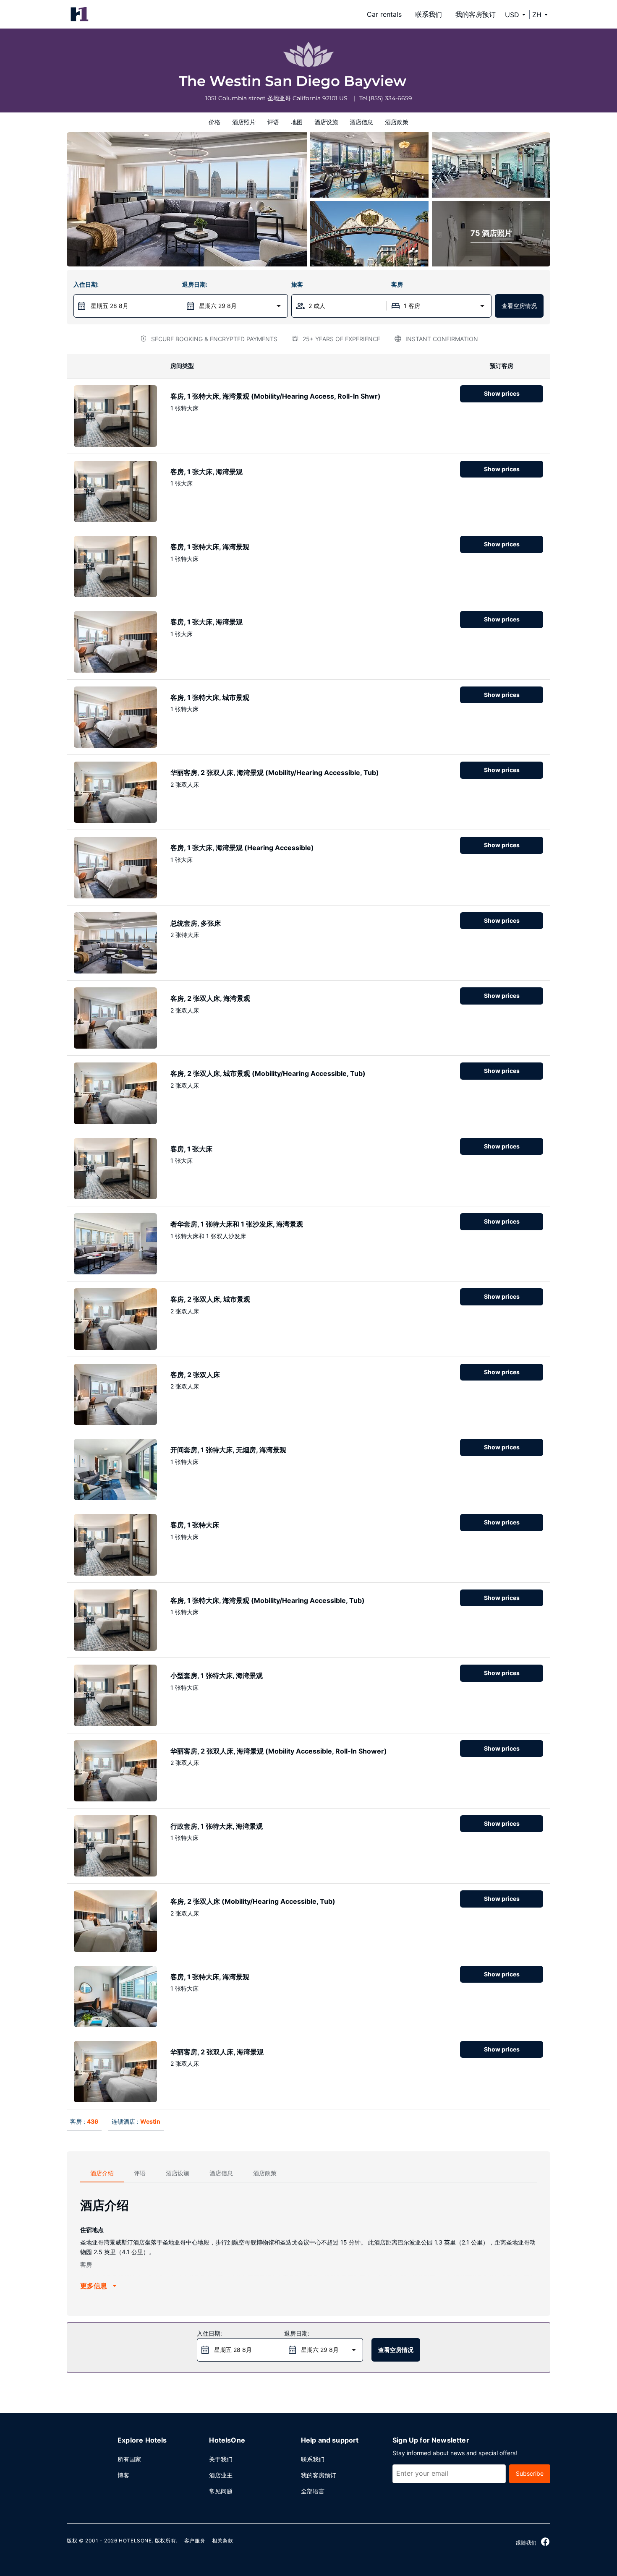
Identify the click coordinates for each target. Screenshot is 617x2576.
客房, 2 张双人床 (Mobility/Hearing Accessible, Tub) (253, 1901)
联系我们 (429, 14)
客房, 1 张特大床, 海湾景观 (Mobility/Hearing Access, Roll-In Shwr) (276, 396)
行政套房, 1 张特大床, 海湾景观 (217, 1826)
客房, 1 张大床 (191, 1149)
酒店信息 (361, 122)
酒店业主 (221, 2475)
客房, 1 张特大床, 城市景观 (210, 697)
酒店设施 (326, 122)
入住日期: (86, 284)
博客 (123, 2475)
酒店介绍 (102, 2173)
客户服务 (195, 2541)
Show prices (502, 393)
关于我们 (221, 2459)
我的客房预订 (476, 14)
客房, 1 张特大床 (195, 1525)
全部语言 (313, 2491)
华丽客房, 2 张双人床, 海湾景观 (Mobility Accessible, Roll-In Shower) (279, 1751)
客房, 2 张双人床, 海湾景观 (210, 998)
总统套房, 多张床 (196, 923)
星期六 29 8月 (218, 306)
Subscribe (530, 2473)
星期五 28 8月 (110, 306)
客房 (397, 284)
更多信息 (94, 2286)
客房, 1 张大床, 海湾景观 (207, 472)
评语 (273, 122)
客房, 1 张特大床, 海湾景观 (210, 547)
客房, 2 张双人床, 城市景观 (210, 1299)
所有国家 (129, 2459)
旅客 (297, 284)
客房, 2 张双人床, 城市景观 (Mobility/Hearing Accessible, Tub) (268, 1073)
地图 (297, 122)
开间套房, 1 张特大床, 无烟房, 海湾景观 (228, 1450)
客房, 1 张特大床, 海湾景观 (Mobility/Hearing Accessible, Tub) (268, 1600)
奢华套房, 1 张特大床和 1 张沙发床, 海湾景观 (237, 1224)
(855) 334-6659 (390, 98)
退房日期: (195, 284)
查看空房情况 (519, 306)
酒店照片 (244, 122)
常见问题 (221, 2491)
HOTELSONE (135, 2541)
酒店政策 (397, 122)
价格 (214, 122)
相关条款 (222, 2541)
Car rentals (384, 14)
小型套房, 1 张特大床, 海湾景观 (217, 1676)
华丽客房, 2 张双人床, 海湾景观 (217, 2052)
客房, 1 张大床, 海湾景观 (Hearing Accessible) (242, 848)
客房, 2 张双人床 (195, 1375)
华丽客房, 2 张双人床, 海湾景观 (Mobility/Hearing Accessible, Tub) (275, 773)
